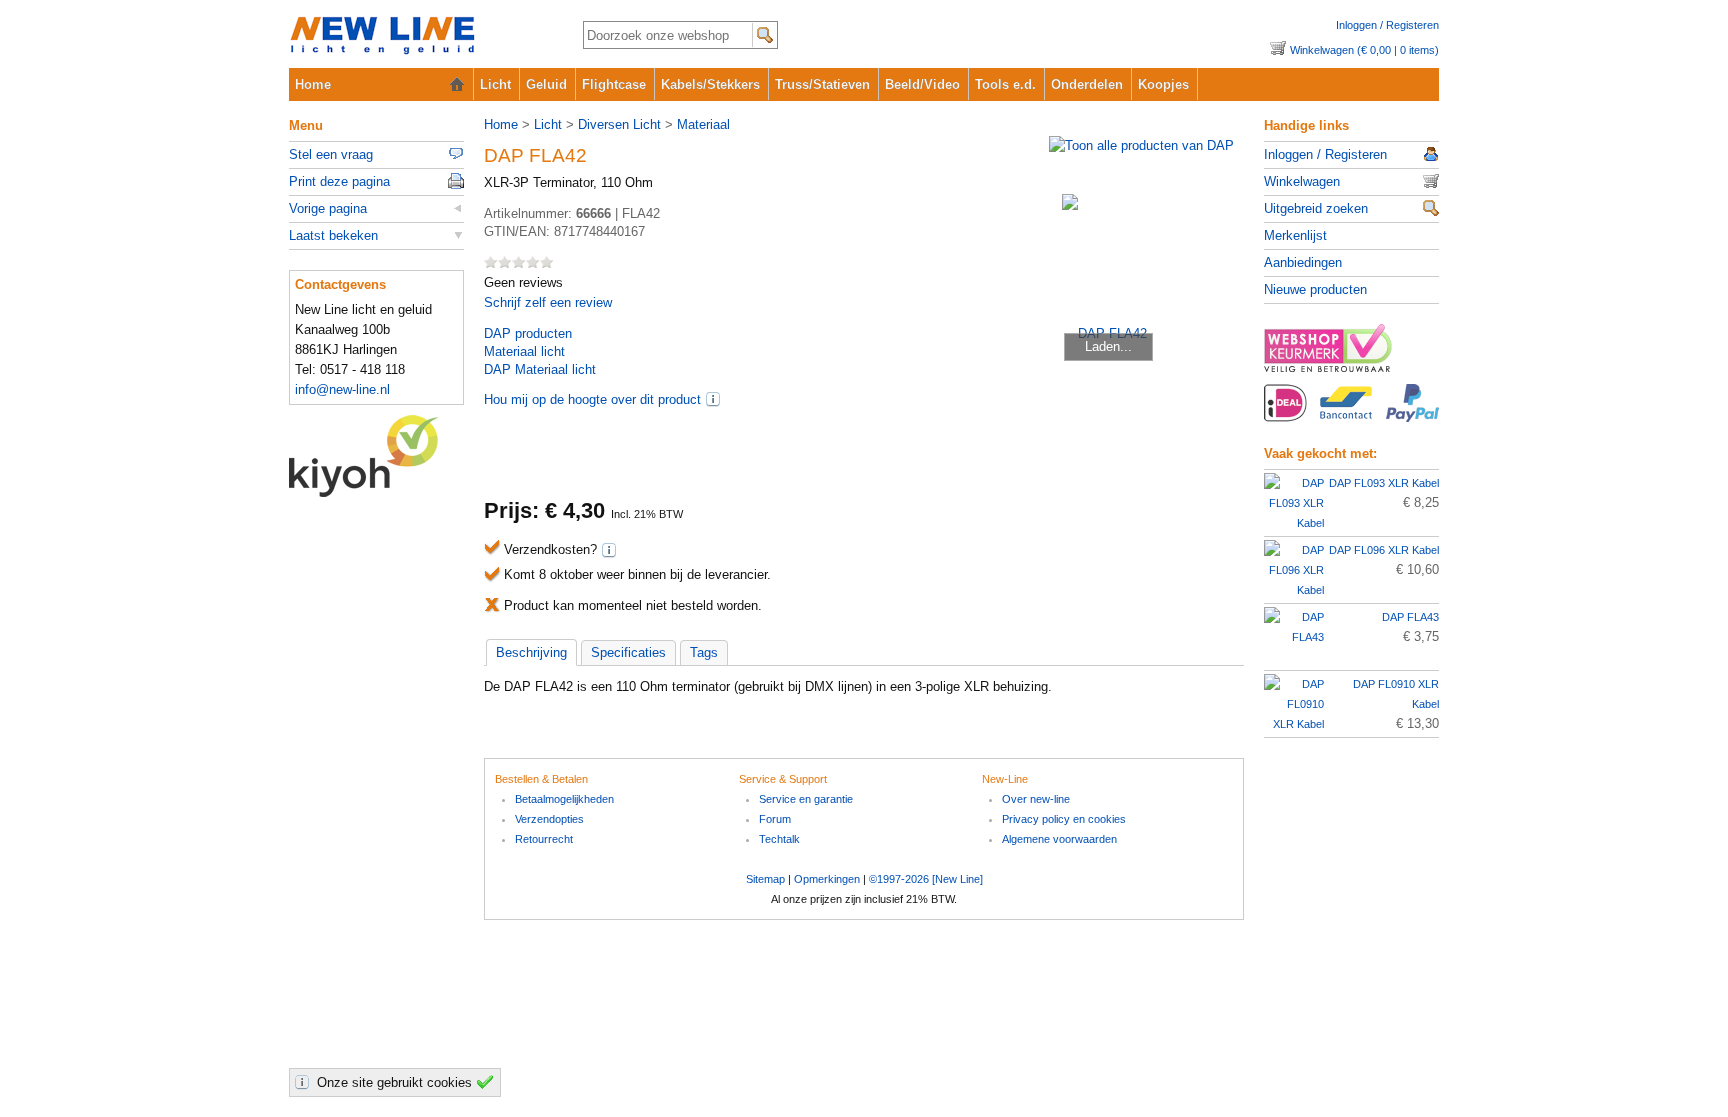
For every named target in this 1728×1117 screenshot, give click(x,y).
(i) (713, 399)
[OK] (488, 1082)
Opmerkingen (827, 879)
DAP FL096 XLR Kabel (1384, 550)
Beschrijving (531, 652)
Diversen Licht (619, 124)
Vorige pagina (328, 208)
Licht (495, 84)
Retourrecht (544, 839)
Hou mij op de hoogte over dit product (592, 399)
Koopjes (1163, 84)
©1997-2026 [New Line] (926, 879)
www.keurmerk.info (1351, 354)
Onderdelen (1087, 84)
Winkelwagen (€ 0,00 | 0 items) (1364, 50)
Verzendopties (549, 819)
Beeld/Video (922, 84)
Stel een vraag (331, 154)
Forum (775, 819)
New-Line (419, 36)
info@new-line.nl (342, 389)
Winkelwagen (1302, 181)
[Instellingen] (305, 1082)
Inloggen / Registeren (1387, 25)
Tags (704, 652)
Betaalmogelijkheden (564, 799)
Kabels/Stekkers (710, 84)
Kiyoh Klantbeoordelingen (376, 456)
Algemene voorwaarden (1059, 839)
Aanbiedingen (1303, 262)
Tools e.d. (1005, 84)
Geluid (546, 84)
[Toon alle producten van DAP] (1141, 145)
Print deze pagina (339, 181)
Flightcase (614, 84)
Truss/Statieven (822, 84)
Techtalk (779, 839)
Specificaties (628, 652)
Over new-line (1036, 799)
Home (313, 84)
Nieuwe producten (1315, 289)
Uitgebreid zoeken (1316, 208)
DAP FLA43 (1410, 617)
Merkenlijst (1295, 235)
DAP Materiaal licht (540, 369)
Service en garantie (806, 799)
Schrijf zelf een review (548, 302)
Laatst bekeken (333, 235)
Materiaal (703, 124)
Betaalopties (1351, 414)
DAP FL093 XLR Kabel (1384, 483)
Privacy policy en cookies (1064, 819)
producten (528, 333)
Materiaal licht (524, 351)
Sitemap (765, 879)
